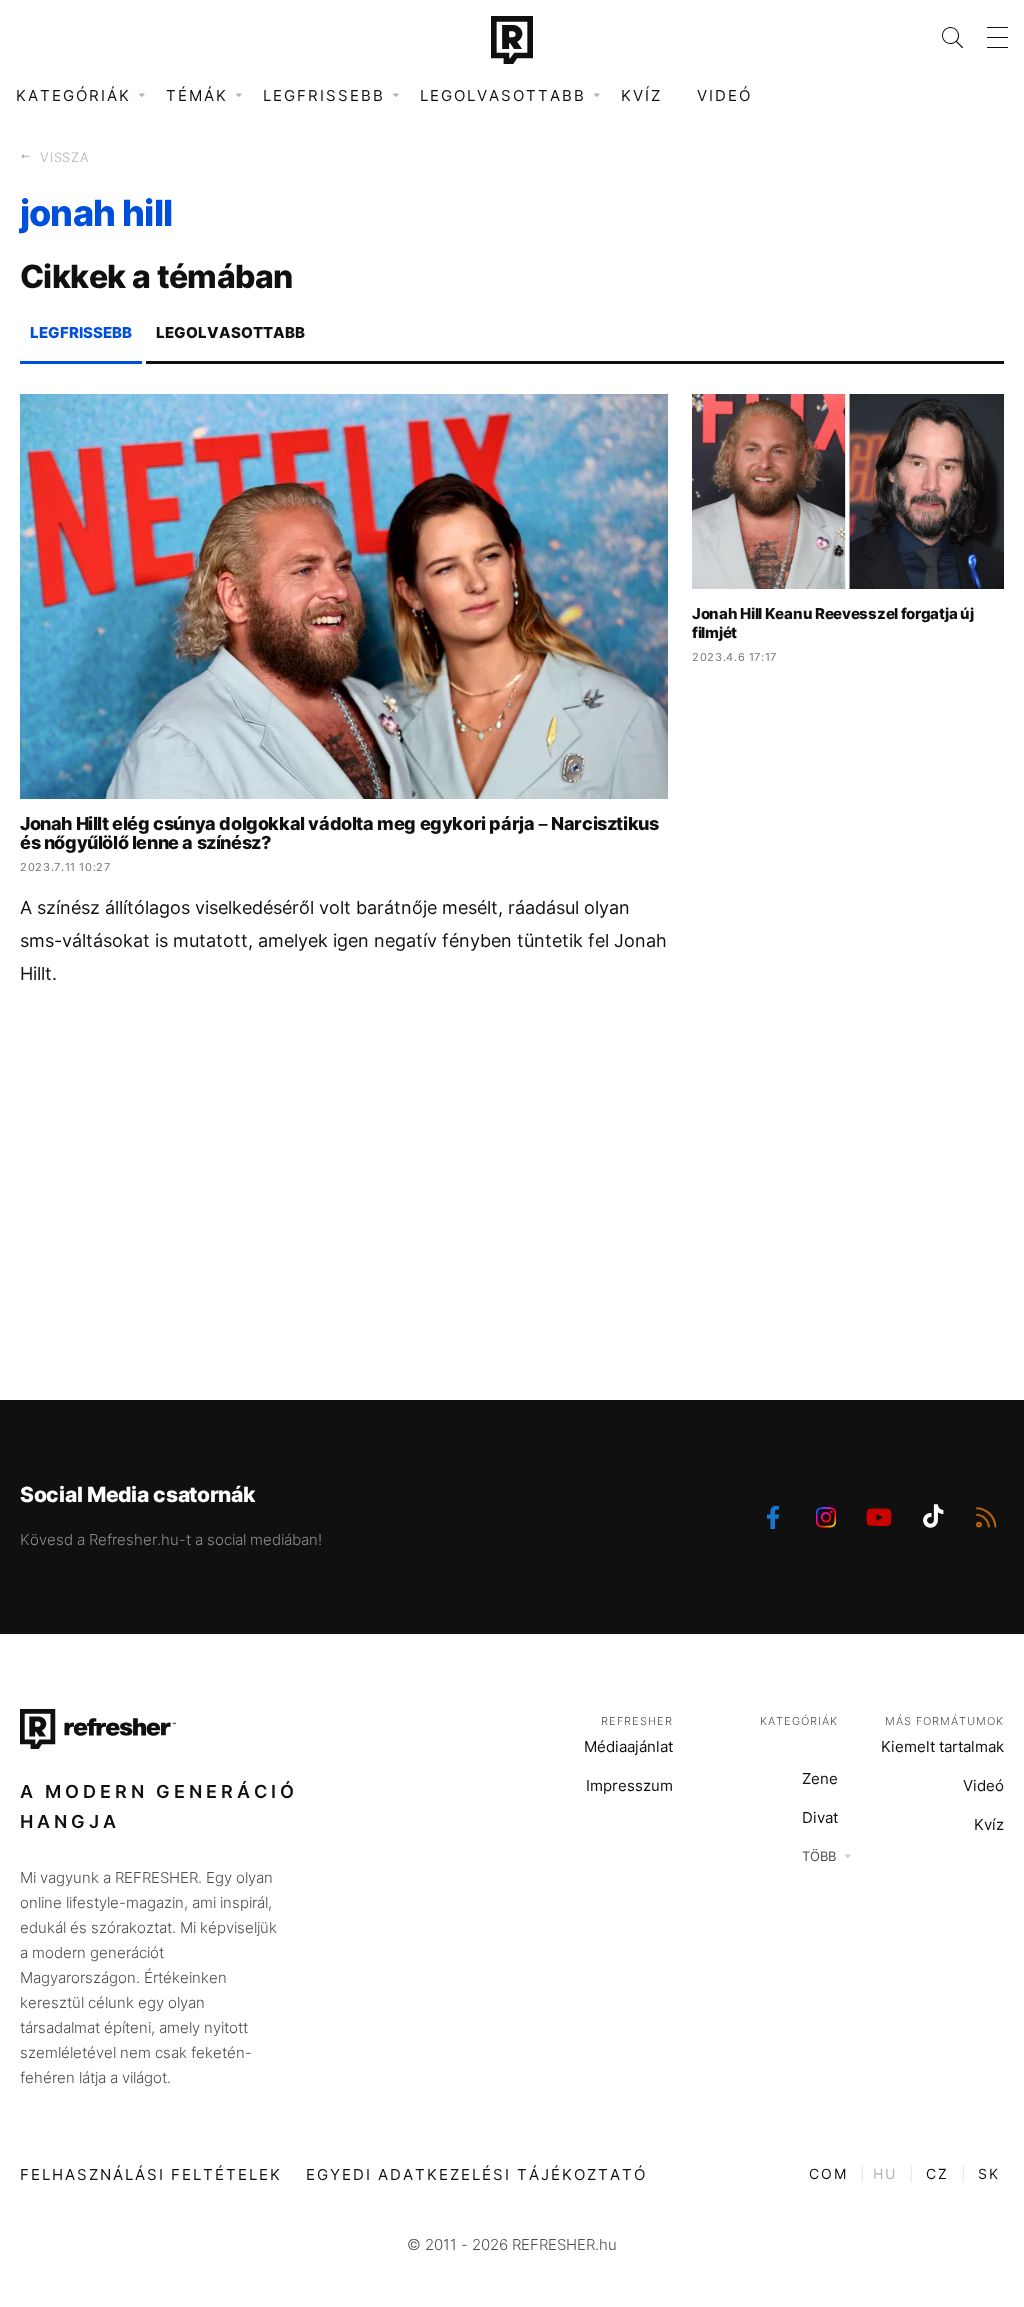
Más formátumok (944, 1721)
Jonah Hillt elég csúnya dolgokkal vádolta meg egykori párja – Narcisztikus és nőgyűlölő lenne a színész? (339, 833)
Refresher (637, 1721)
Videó (724, 95)
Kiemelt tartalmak (942, 1746)
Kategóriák (799, 1721)
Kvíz (641, 95)
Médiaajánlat (628, 1746)
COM (828, 2173)
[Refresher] (512, 40)
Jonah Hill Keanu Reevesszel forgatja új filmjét (832, 623)
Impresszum (629, 1785)
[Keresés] (940, 37)
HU (885, 2173)
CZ (937, 2173)
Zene (820, 1778)
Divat (820, 1817)
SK (989, 2173)
